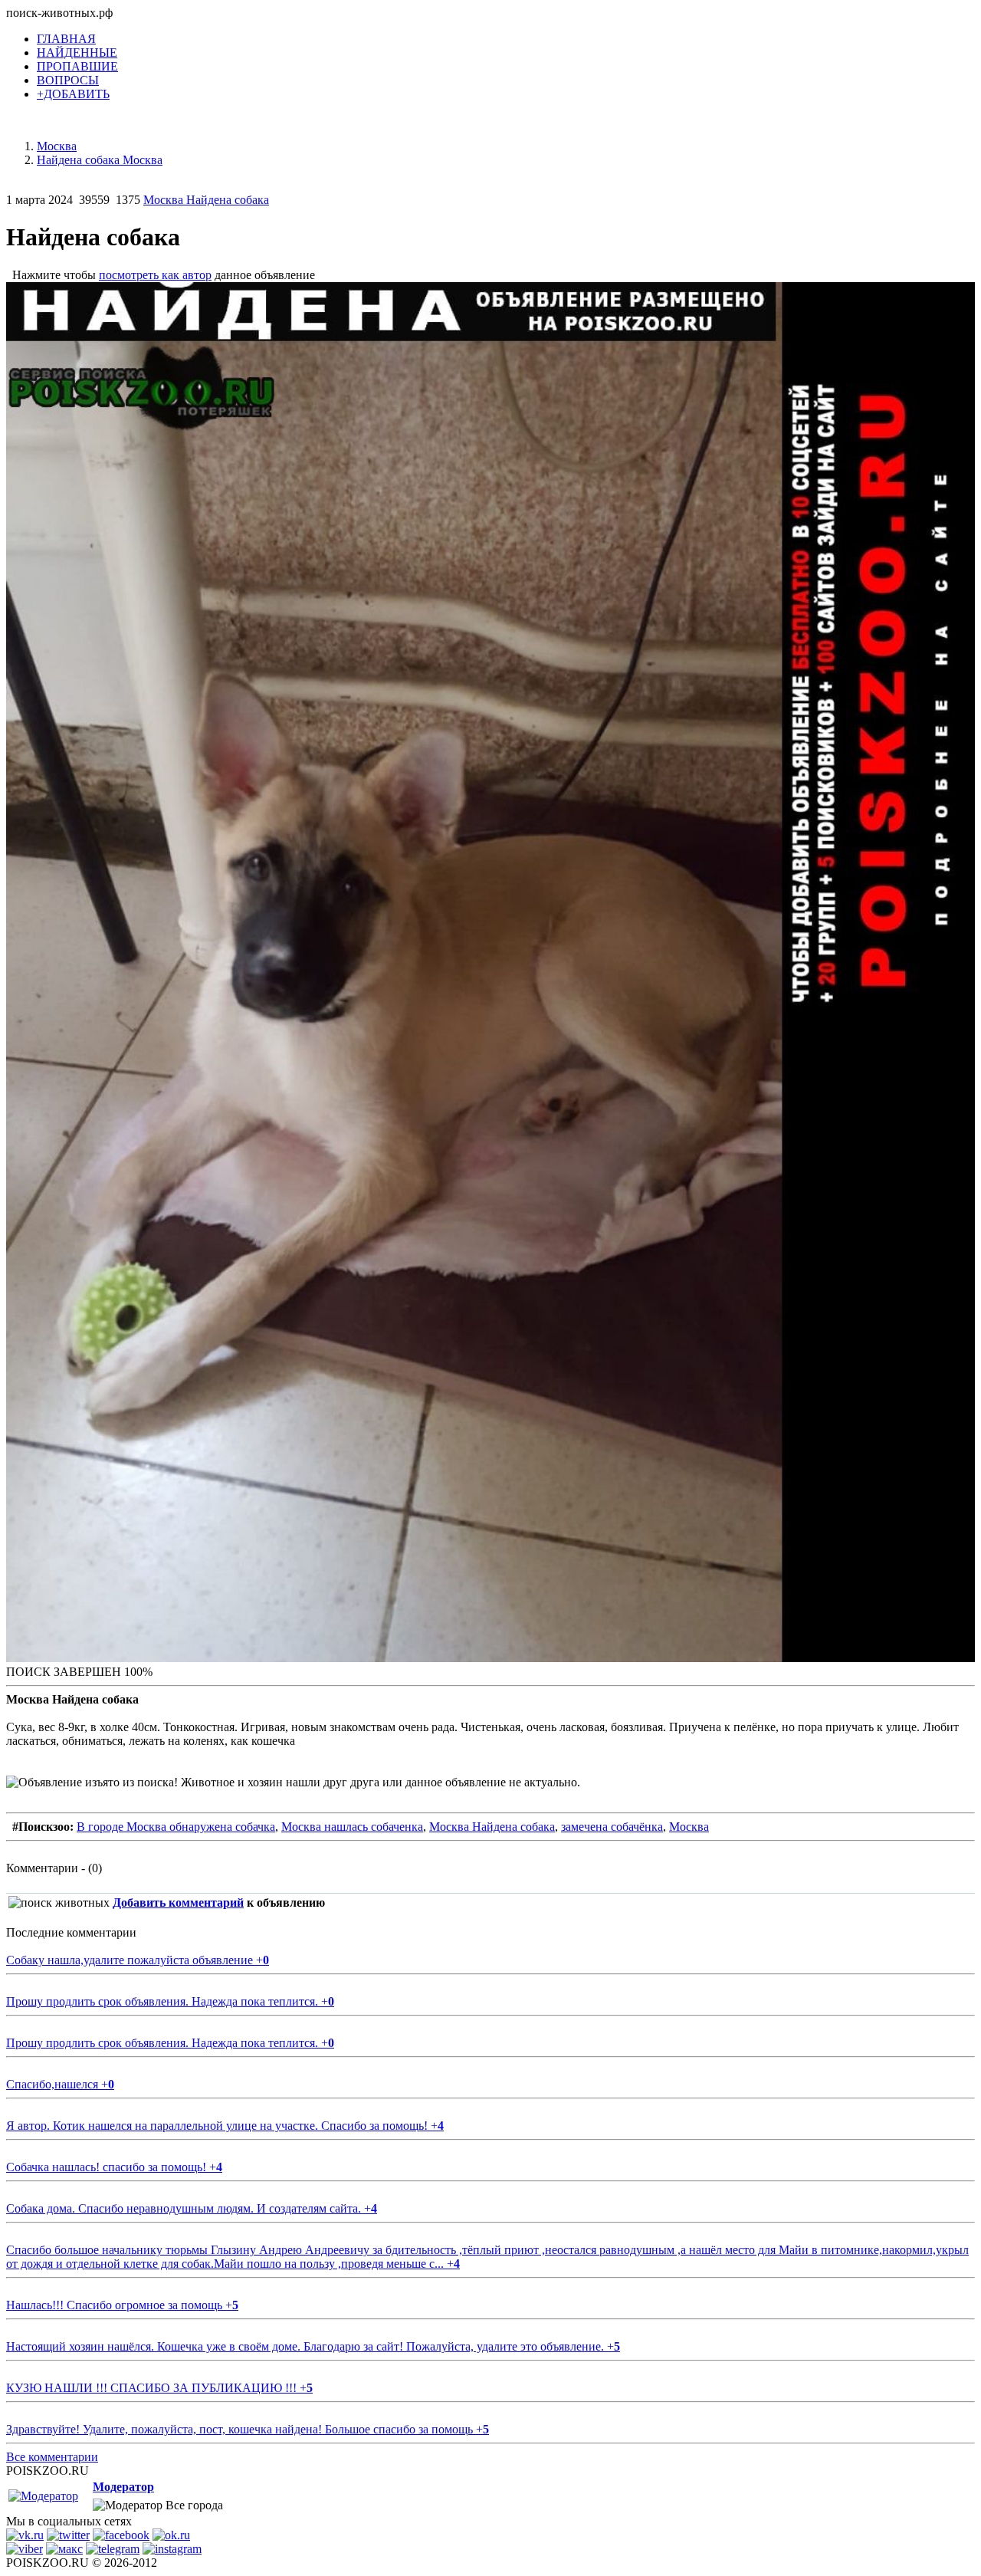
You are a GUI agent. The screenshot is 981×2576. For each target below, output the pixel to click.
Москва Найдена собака (206, 200)
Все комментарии (52, 2457)
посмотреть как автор (155, 275)
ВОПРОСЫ (68, 80)
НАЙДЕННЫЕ (77, 53)
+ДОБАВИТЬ (73, 94)
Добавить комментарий (178, 1902)
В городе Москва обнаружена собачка (176, 1827)
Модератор (123, 2487)
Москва (689, 1827)
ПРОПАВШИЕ (77, 66)
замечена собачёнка (612, 1827)
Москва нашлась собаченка (352, 1827)
